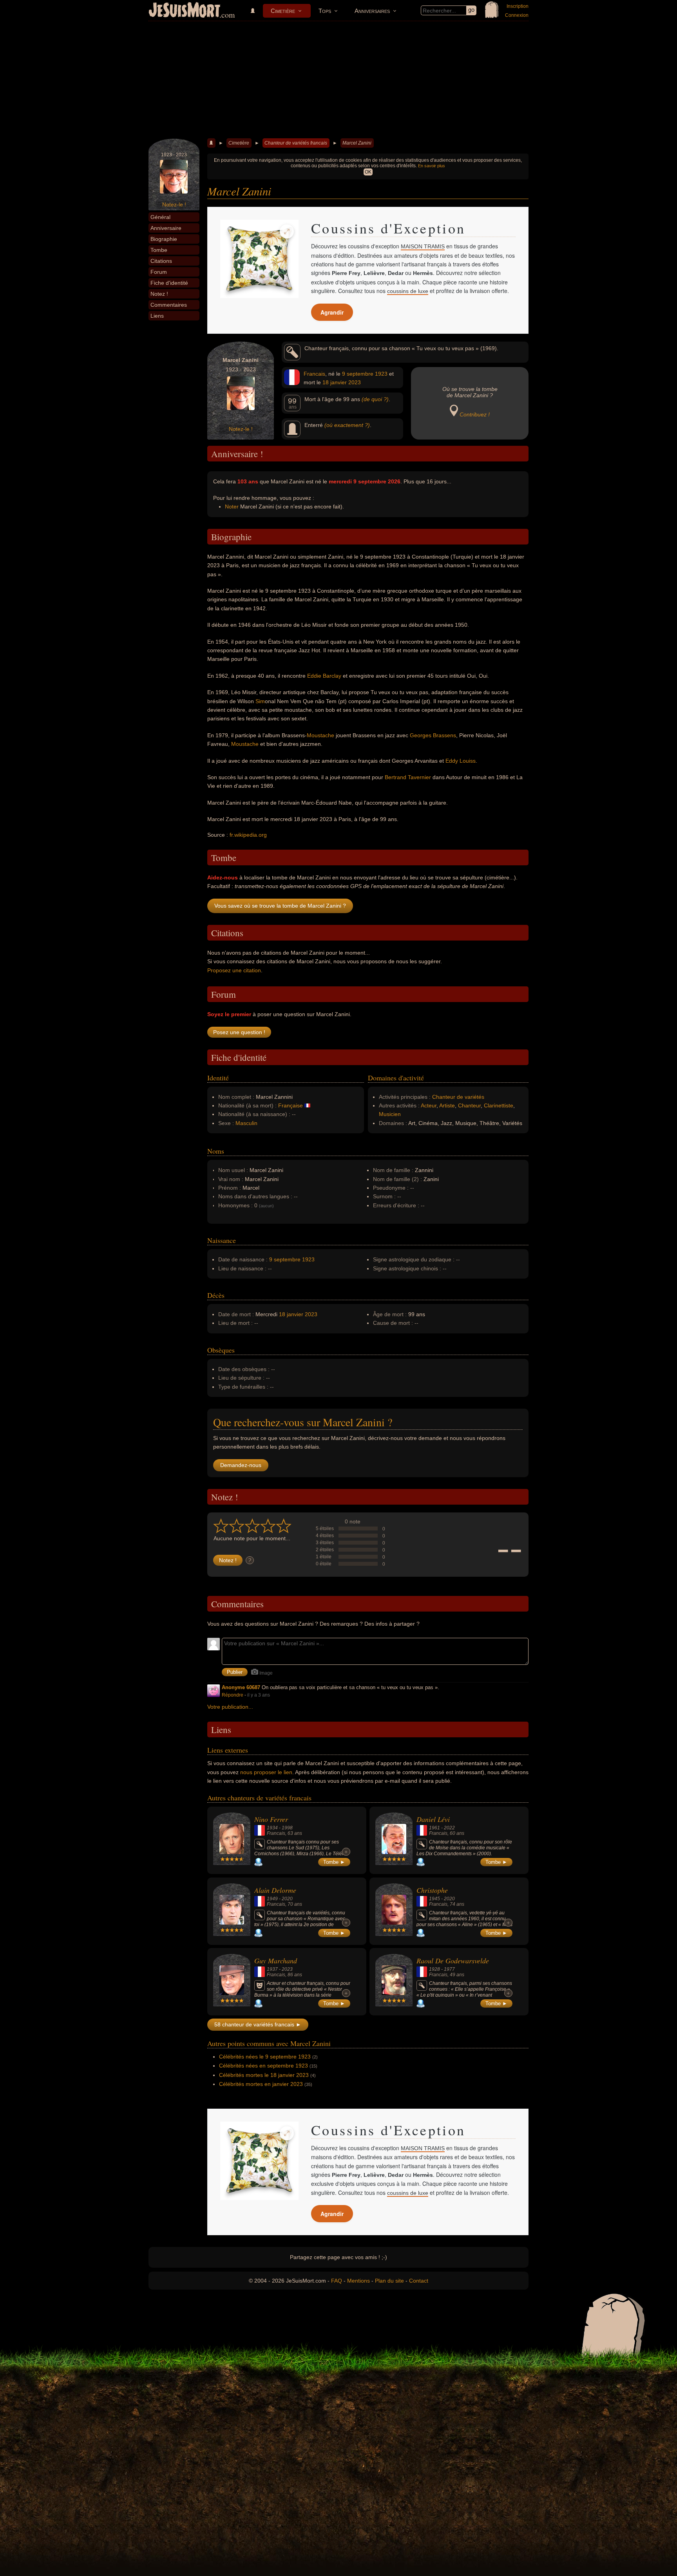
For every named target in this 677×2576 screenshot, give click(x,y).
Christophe (432, 1890)
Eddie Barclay (324, 676)
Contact (419, 2281)
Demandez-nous (241, 1465)
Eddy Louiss (461, 761)
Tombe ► (334, 1862)
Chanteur (469, 1105)
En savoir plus (432, 166)
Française (291, 1105)
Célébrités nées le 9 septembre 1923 (265, 2057)
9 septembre (358, 374)
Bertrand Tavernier (408, 777)
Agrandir (332, 312)
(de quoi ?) (375, 399)
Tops (325, 11)
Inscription (518, 6)
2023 (355, 382)
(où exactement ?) (347, 425)
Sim (260, 701)
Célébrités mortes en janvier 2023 (261, 2084)
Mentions (358, 2281)
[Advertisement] (338, 80)
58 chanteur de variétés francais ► (258, 2024)
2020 (287, 1899)
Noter (232, 507)
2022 (449, 1828)
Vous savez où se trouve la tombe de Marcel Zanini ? (280, 906)
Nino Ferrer (271, 1819)
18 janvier (335, 382)
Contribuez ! (475, 414)
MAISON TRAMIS (423, 246)
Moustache (320, 735)
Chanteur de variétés (458, 1097)
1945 (434, 1899)
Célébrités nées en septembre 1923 (263, 2066)
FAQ (337, 2281)
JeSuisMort (185, 11)
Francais (314, 374)
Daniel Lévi (433, 1819)
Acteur (429, 1105)
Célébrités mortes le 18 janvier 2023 (264, 2075)
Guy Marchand (276, 1961)
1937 (272, 1969)
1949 (272, 1899)
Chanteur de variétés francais (296, 143)
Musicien (390, 1114)
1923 (381, 374)
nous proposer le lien (266, 1772)
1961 (434, 1828)
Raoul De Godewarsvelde (453, 1961)
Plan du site (389, 2281)
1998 (287, 1828)
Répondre (233, 1695)
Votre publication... (230, 1707)
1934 (272, 1828)
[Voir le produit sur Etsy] (259, 259)
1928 (434, 1969)
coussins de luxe (408, 291)
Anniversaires (372, 11)
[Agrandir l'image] (287, 232)
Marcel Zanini (357, 143)
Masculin (246, 1123)
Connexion (517, 15)
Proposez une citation (234, 970)
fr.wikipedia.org (248, 835)
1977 (449, 1969)
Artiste (447, 1105)
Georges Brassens (433, 735)
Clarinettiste (499, 1105)
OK (368, 172)
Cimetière (283, 11)
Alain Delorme (275, 1890)
